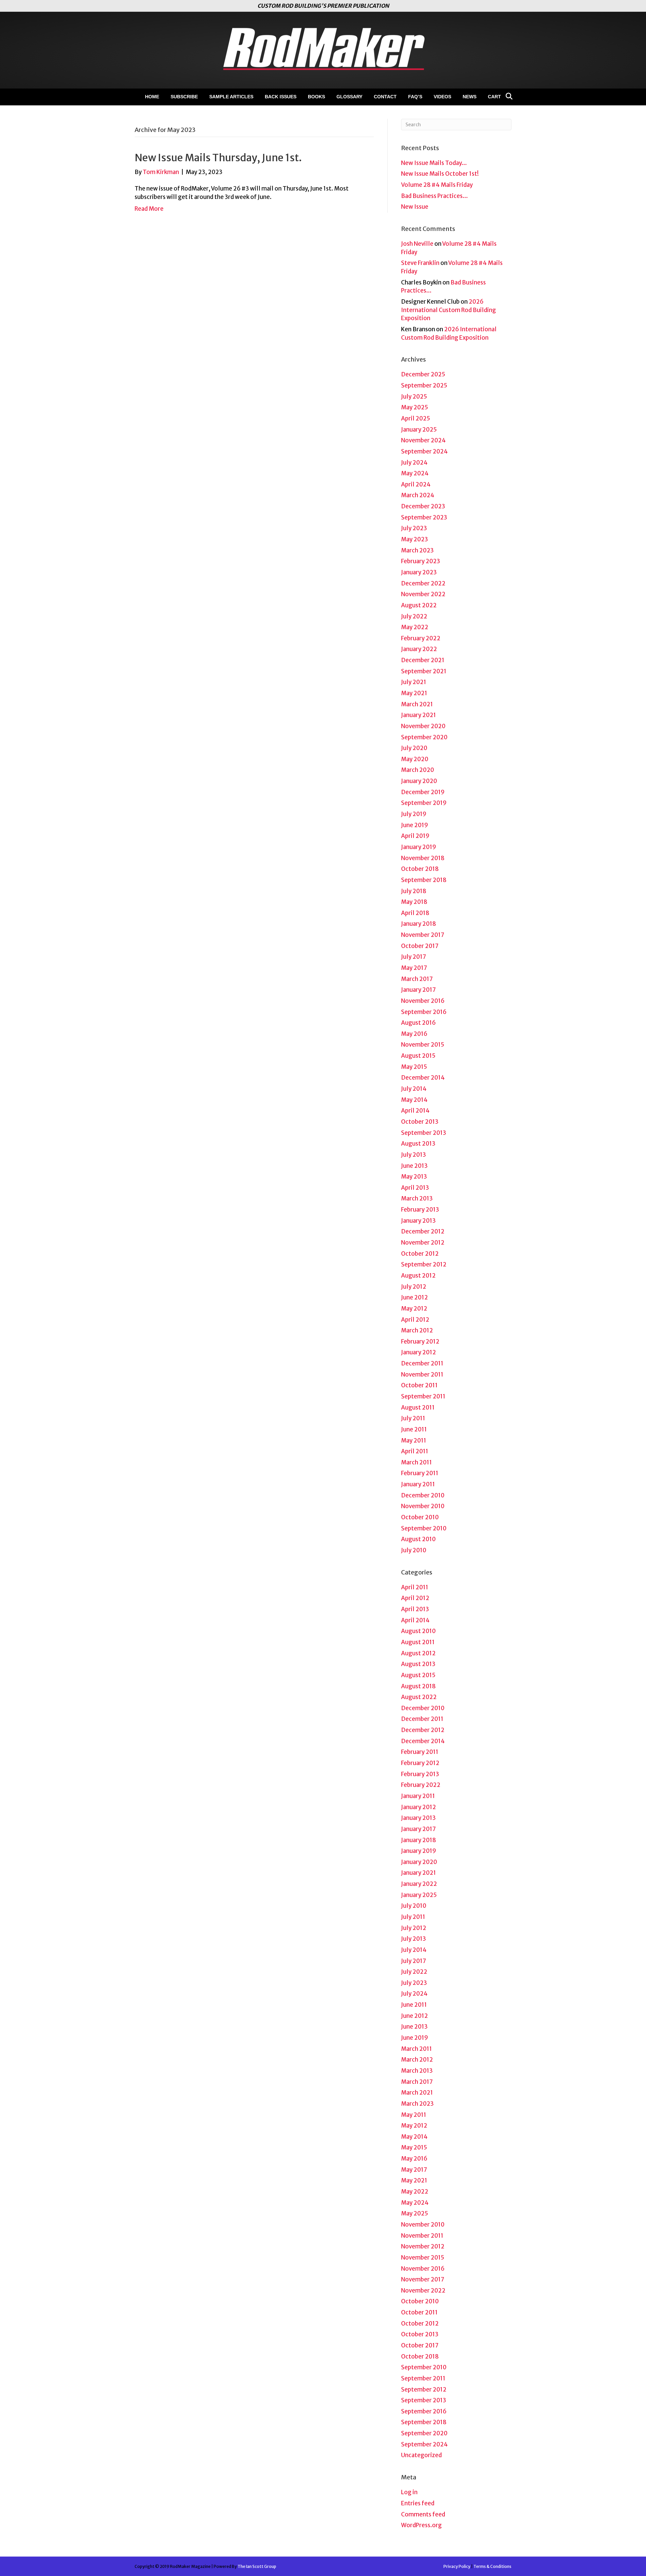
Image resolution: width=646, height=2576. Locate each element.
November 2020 (423, 726)
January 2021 (419, 715)
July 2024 (414, 463)
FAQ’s (415, 97)
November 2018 (423, 858)
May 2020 (415, 759)
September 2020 (424, 737)
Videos (442, 97)
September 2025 (424, 385)
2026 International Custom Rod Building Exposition (448, 310)
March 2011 (417, 1462)
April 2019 (415, 836)
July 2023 (414, 528)
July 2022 (414, 616)
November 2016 (423, 1001)
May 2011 (414, 1440)
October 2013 (420, 1122)
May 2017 (414, 968)
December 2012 (423, 1231)
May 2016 (414, 1034)
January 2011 (418, 1484)
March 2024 (418, 495)
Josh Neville (417, 244)
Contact (385, 97)
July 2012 (414, 1287)
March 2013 (417, 1198)
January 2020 (419, 781)
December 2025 (423, 374)
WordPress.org (421, 2525)
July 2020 (414, 748)
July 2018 (414, 891)
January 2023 (419, 572)
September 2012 (424, 1264)
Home (152, 97)
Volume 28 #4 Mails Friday (437, 185)
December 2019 (423, 792)
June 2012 (415, 1297)
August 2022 (419, 605)
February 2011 (420, 1473)
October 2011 (419, 1385)
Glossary (349, 97)
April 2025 (416, 418)
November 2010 (423, 1506)
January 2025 (419, 430)
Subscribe (184, 97)
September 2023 (424, 517)
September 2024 (424, 451)
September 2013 (424, 1133)
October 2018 (420, 869)
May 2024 (415, 473)
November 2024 (423, 440)
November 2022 (423, 594)
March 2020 (418, 770)
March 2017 (417, 979)
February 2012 (420, 1342)
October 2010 (420, 1517)
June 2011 (414, 1429)
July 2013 (414, 1155)
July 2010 (414, 1550)
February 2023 (421, 561)
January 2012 (419, 1352)
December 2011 (422, 1363)
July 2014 (414, 1089)
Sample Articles (231, 97)
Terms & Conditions (492, 2566)
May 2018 (414, 902)
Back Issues (281, 97)
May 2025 (415, 407)
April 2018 (415, 913)
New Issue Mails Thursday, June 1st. (218, 158)
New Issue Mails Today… (434, 163)
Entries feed (418, 2503)
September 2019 (424, 803)
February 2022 (421, 638)
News (470, 97)
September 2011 (423, 1396)
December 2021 (423, 660)
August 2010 (418, 1539)
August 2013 (418, 1144)
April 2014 (415, 1111)
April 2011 (415, 1451)
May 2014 (414, 1100)
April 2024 (416, 484)
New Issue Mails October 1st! (440, 174)
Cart (494, 97)
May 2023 (415, 539)
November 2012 (423, 1243)
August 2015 (418, 1056)
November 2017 (423, 935)
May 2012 (414, 1309)
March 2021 (417, 704)
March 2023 (417, 550)
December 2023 (423, 506)
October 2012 (420, 1254)
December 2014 (423, 1078)
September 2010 (424, 1528)
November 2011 (422, 1375)
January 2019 (419, 847)
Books (316, 97)
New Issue (415, 207)
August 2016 (418, 1023)
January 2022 (419, 649)
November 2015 (423, 1045)
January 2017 (418, 990)
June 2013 (414, 1166)
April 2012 (415, 1320)
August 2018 (418, 1686)
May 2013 (414, 1177)
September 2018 (424, 880)
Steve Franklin (420, 263)
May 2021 (414, 693)
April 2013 (415, 1188)
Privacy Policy (457, 2566)
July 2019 (414, 814)
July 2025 (414, 397)
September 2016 (424, 1012)
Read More (149, 209)
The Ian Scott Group (257, 2566)
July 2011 (413, 1418)
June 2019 (415, 825)
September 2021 (424, 671)
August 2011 (418, 1408)
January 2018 (419, 924)
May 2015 (414, 1067)
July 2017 (414, 957)
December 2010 (423, 1495)
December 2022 (423, 583)
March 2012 (417, 1330)
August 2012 (418, 1276)
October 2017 (420, 946)
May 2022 (415, 627)
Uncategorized (421, 2455)
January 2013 (418, 1221)
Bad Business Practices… (435, 196)
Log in (409, 2492)
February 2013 (420, 1210)
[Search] (507, 96)
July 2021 (414, 682)
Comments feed (423, 2514)
